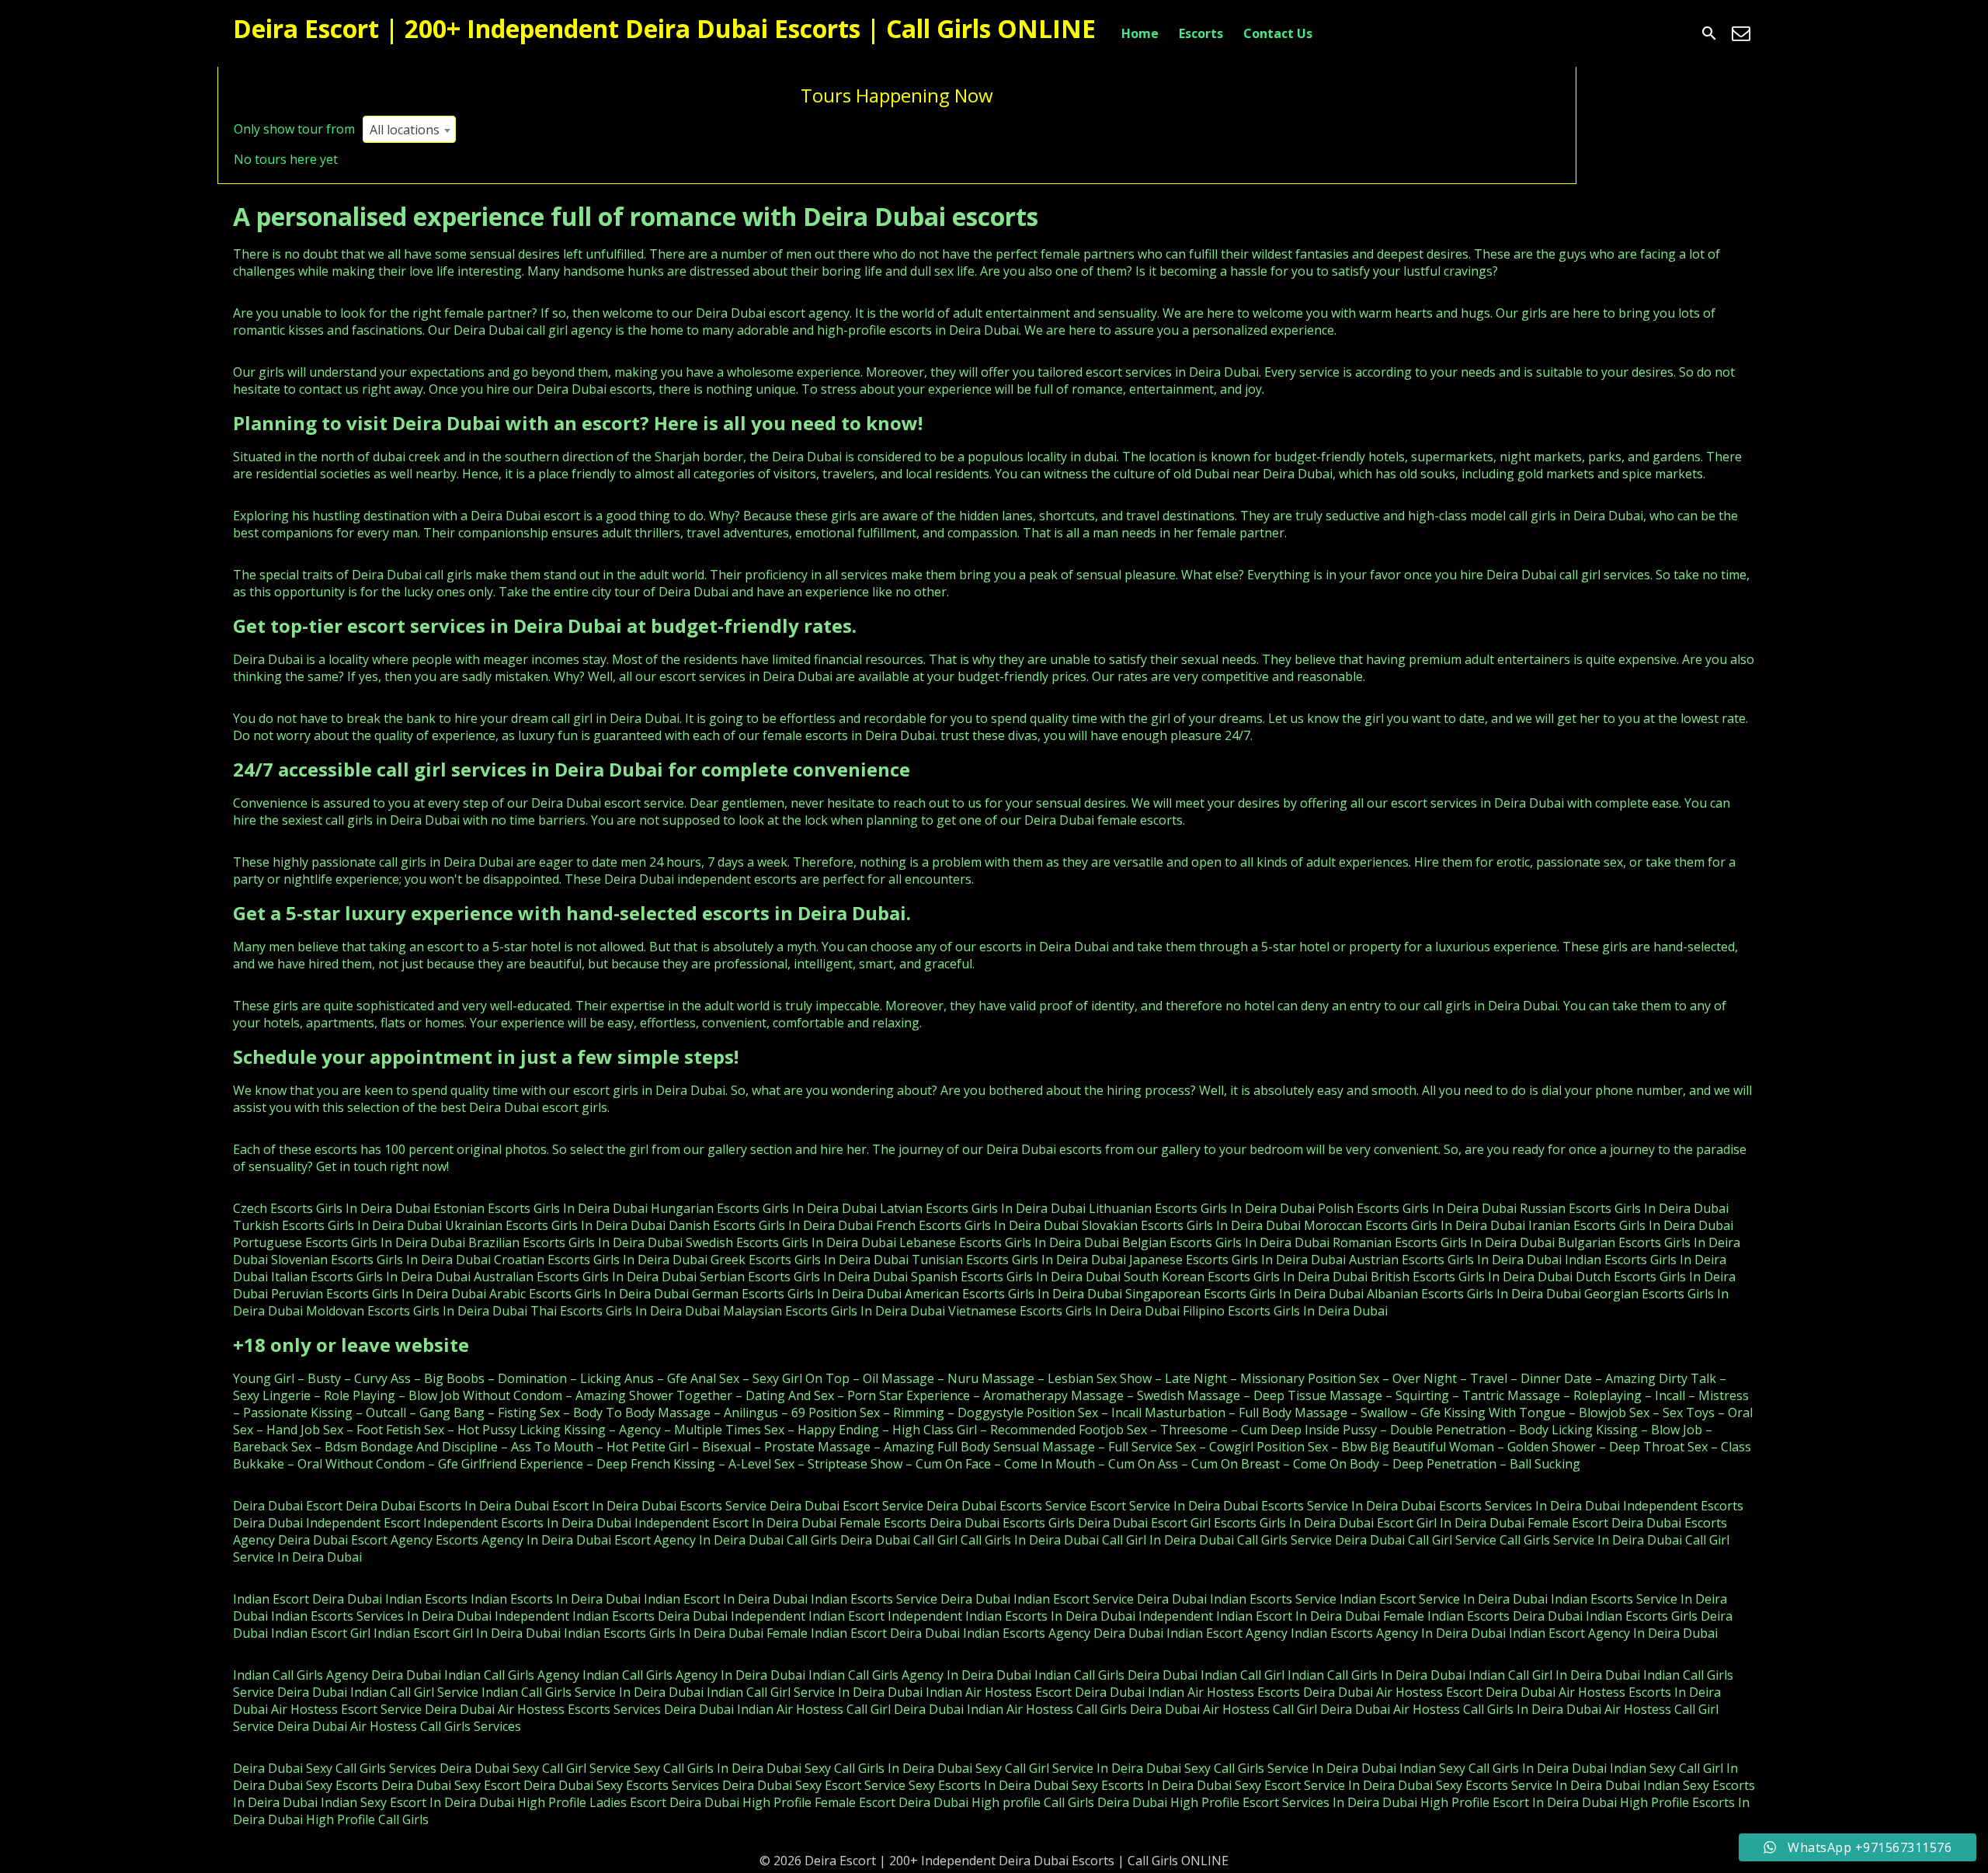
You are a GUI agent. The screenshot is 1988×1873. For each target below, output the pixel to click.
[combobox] (409, 129)
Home (1140, 33)
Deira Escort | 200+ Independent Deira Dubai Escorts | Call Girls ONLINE (664, 28)
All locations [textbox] (405, 130)
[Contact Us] (1741, 33)
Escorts (1201, 33)
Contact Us (1278, 33)
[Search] (1709, 33)
